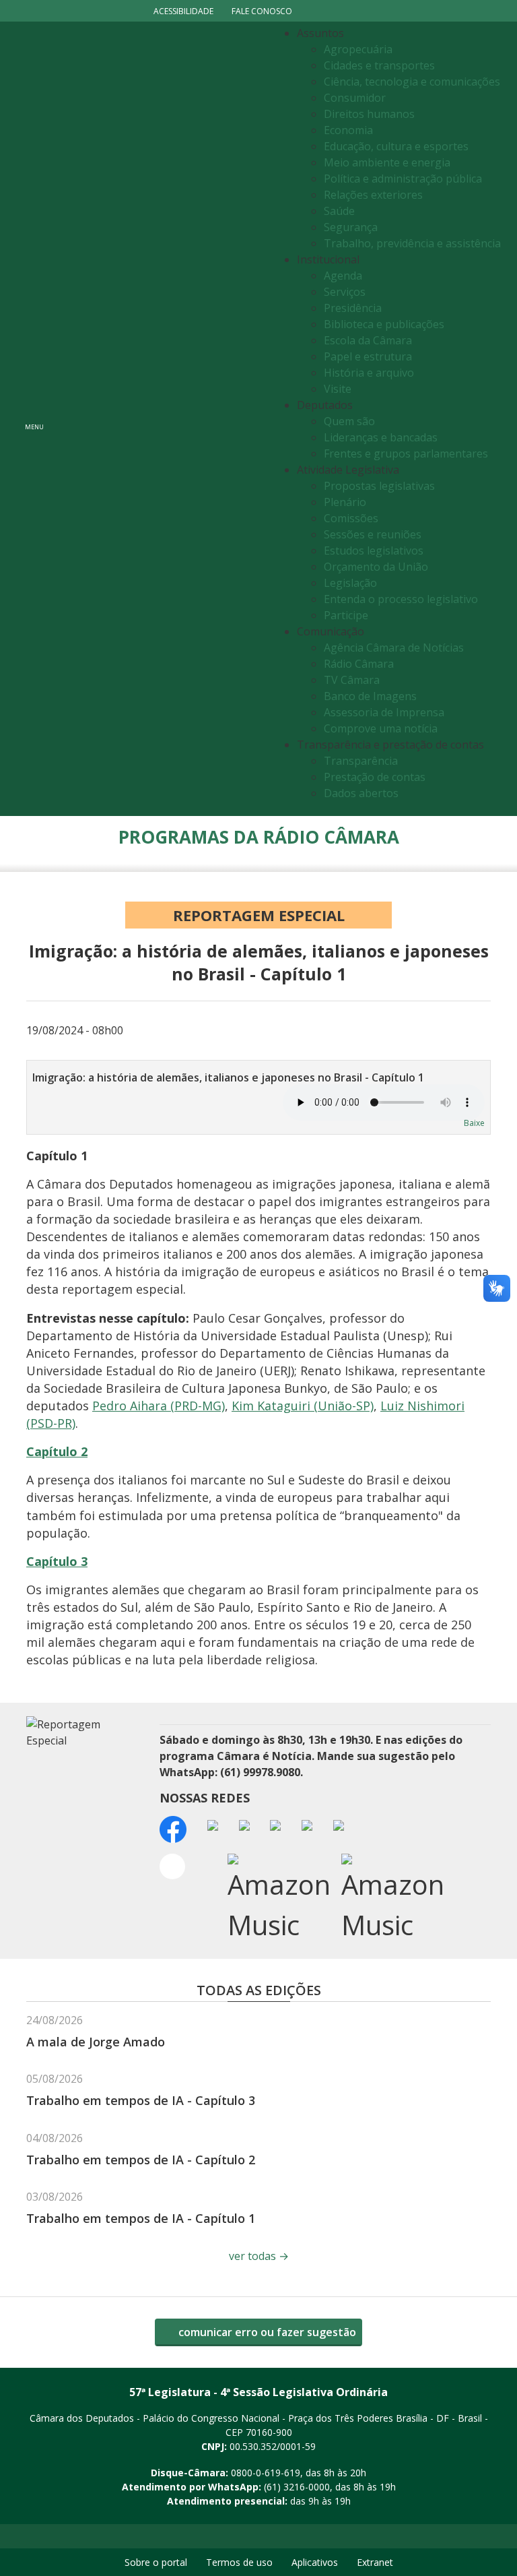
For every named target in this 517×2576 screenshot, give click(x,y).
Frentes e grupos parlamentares (406, 453)
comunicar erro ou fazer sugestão (266, 2332)
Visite (338, 389)
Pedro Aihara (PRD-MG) (159, 1406)
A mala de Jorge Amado (96, 2042)
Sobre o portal (156, 2562)
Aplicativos (315, 2562)
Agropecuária (358, 49)
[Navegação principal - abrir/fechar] (34, 419)
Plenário (345, 502)
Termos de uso (239, 2562)
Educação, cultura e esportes (396, 146)
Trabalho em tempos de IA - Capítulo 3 (141, 2100)
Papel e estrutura (368, 356)
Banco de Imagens (370, 696)
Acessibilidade (183, 11)
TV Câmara (352, 680)
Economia (348, 130)
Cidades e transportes (379, 65)
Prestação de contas (375, 777)
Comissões (351, 518)
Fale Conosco (262, 11)
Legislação (350, 583)
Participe (346, 615)
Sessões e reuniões (373, 534)
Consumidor (355, 98)
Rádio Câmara (359, 664)
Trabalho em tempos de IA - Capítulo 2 (141, 2160)
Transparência (361, 761)
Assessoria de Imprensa (384, 712)
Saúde (339, 211)
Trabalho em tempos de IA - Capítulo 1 (141, 2218)
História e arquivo (369, 373)
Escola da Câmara (368, 340)
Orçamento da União (376, 567)
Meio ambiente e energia (387, 162)
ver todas (259, 2256)
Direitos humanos (369, 114)
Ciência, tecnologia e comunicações (412, 82)
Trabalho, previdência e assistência (412, 243)
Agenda (343, 276)
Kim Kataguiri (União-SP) (303, 1406)
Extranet (375, 2562)
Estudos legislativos (374, 551)
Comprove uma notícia (381, 728)
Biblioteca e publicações (384, 324)
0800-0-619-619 (266, 2473)
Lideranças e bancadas (381, 437)
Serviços (345, 292)
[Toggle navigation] (161, 419)
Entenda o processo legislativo (401, 599)
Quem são (349, 421)
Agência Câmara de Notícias (394, 648)
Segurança (351, 227)
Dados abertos (361, 793)
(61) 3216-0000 (297, 2487)
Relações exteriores (373, 195)
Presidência (353, 308)
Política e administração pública (403, 179)
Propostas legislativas (379, 486)
